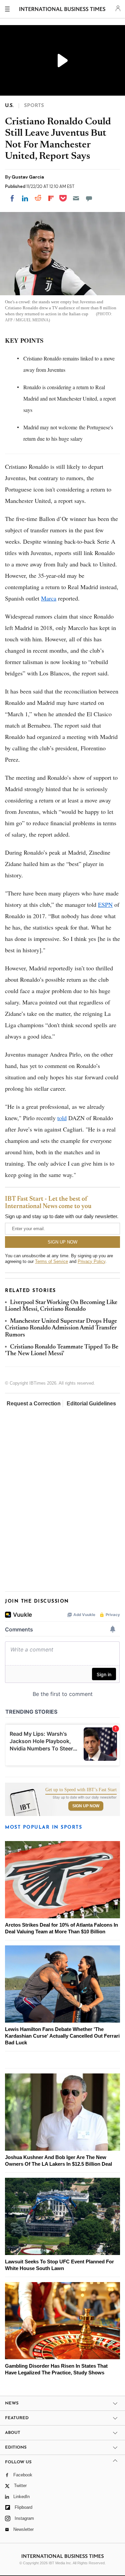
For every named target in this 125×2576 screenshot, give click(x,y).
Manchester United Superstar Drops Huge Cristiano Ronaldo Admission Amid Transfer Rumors (61, 1328)
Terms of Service (51, 1261)
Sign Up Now (86, 1806)
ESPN (105, 904)
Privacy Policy (91, 1261)
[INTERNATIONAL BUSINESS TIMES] (62, 10)
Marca (49, 598)
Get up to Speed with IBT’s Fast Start (81, 1790)
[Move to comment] (89, 198)
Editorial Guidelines (91, 1404)
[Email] (76, 198)
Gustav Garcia (28, 177)
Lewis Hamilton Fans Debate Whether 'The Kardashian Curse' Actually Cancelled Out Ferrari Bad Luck (62, 2036)
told (62, 1118)
